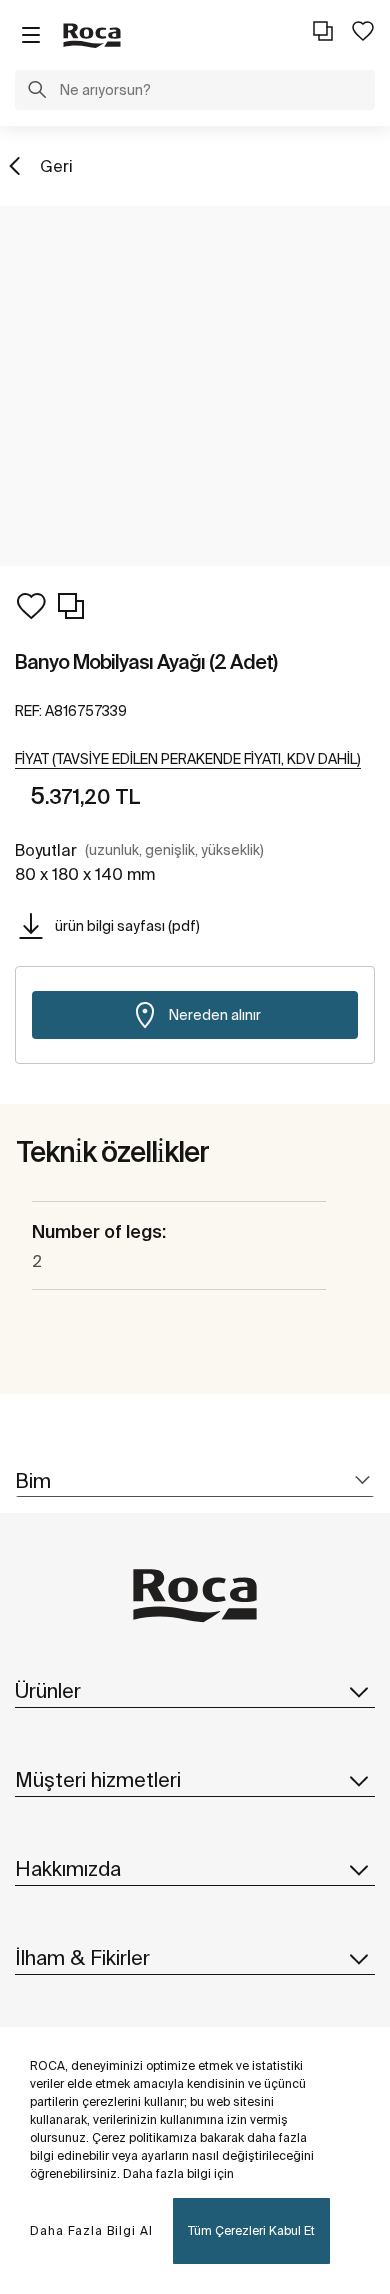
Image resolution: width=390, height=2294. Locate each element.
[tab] (195, 1481)
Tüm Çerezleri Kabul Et (251, 2230)
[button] (37, 92)
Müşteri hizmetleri (98, 1779)
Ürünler (48, 1690)
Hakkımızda (68, 1868)
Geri (56, 166)
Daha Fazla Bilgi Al (91, 2230)
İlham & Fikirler (82, 1957)
